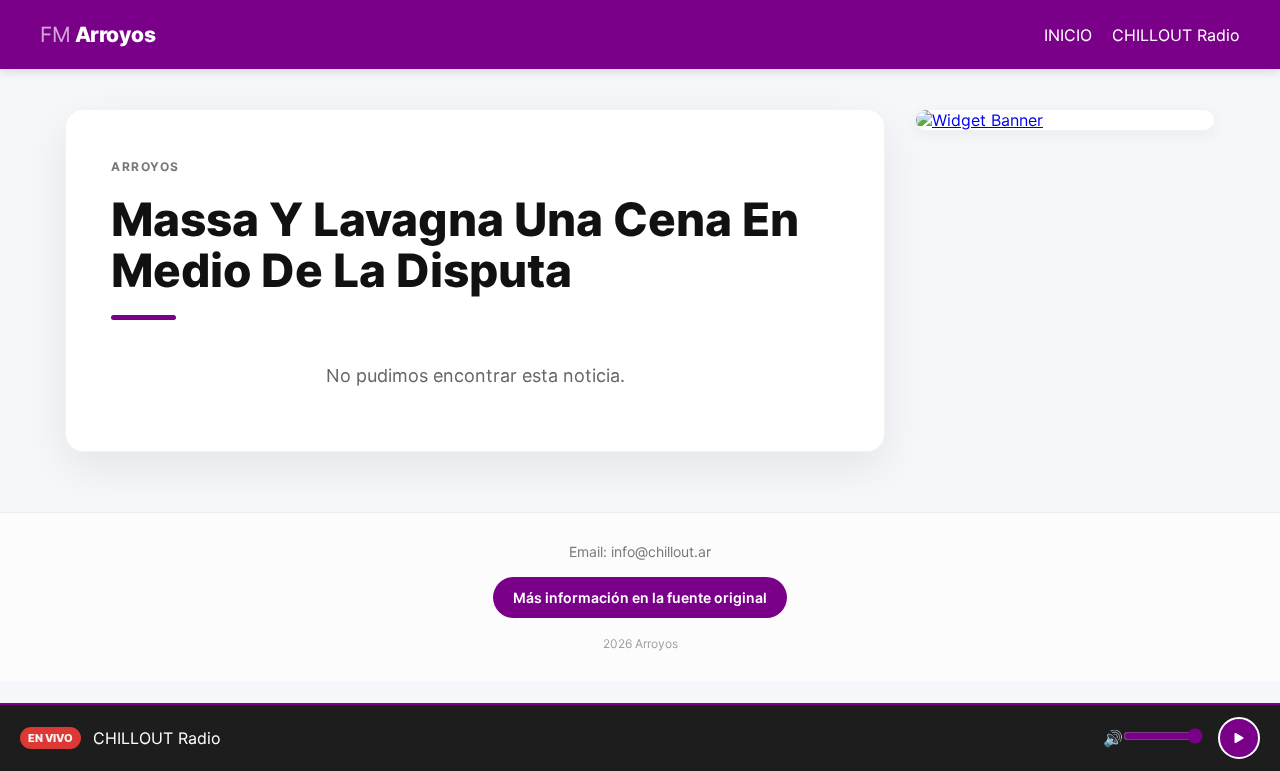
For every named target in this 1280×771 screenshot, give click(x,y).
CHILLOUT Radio (1176, 35)
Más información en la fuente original (640, 597)
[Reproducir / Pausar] (1239, 738)
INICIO (1068, 35)
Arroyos (97, 34)
